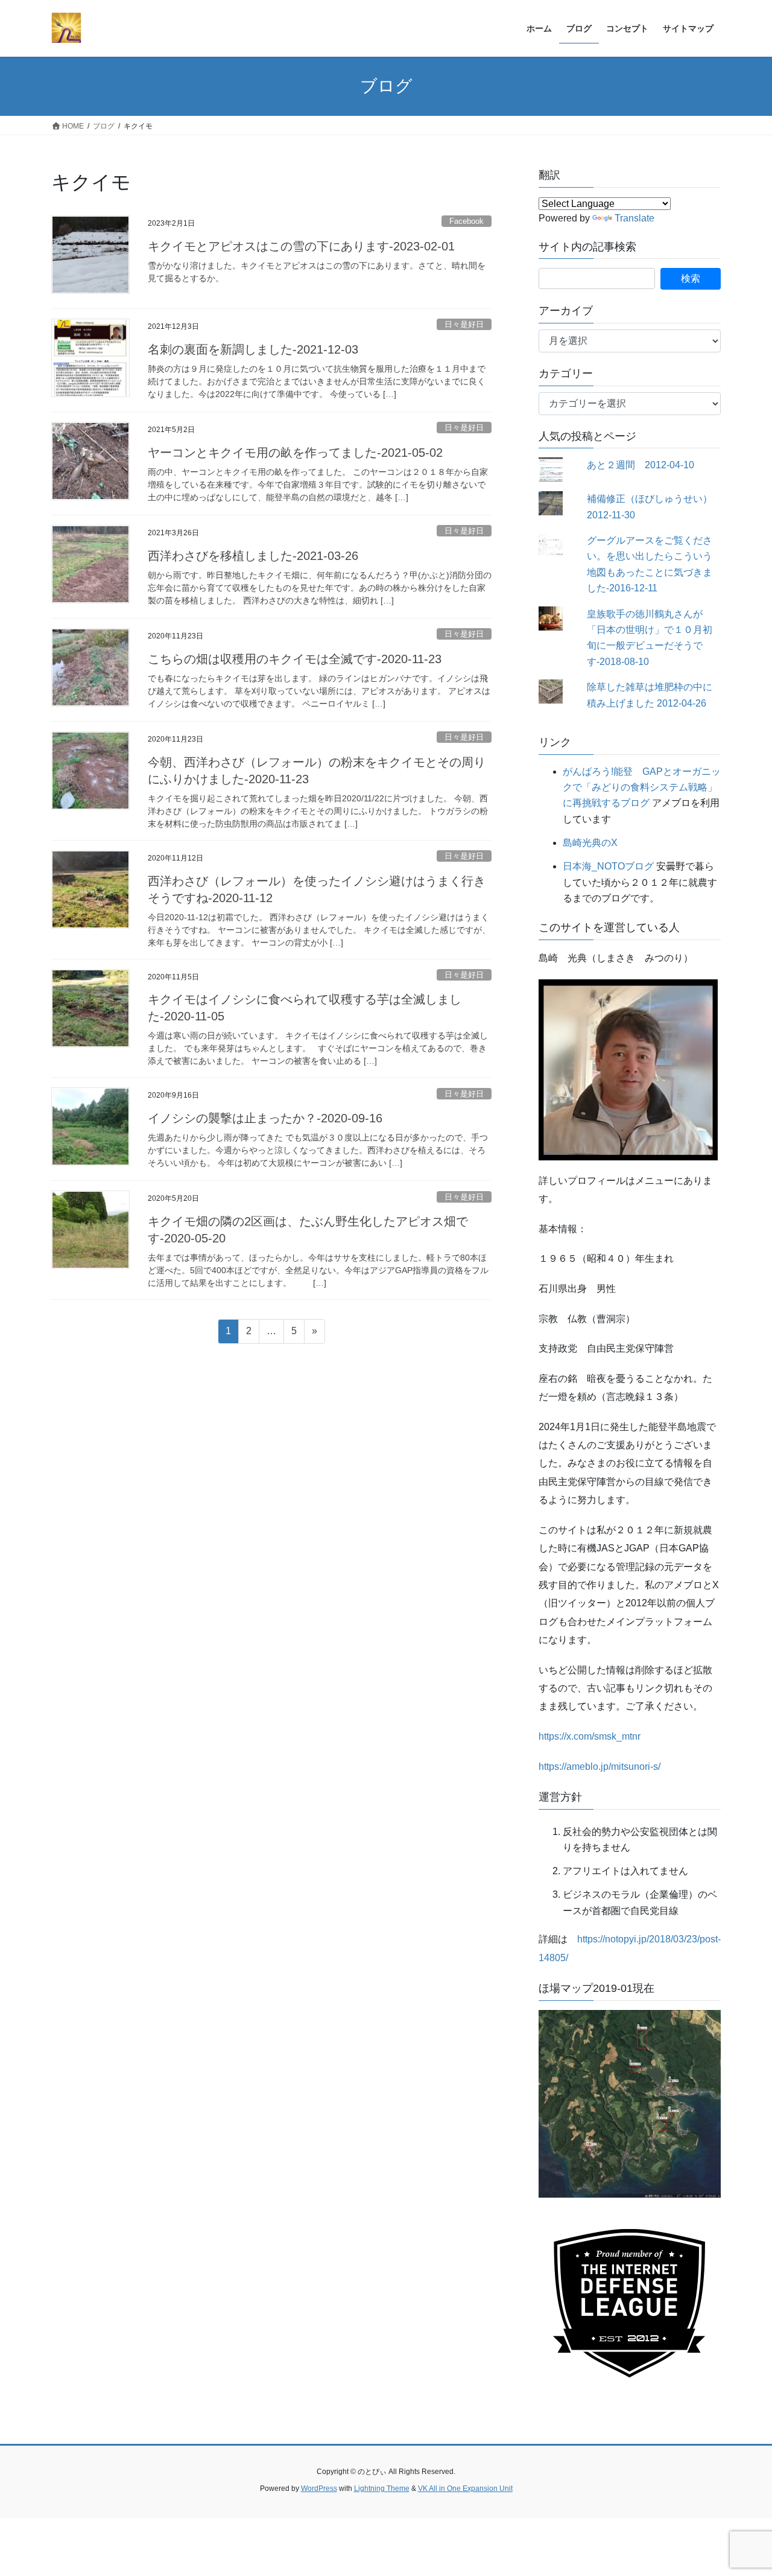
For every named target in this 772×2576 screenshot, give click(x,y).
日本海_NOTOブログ (608, 866)
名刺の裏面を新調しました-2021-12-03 (253, 349)
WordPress (319, 2489)
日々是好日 (464, 324)
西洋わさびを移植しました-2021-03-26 (253, 556)
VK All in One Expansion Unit (465, 2489)
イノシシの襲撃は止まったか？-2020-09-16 (265, 1118)
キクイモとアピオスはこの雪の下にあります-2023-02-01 (301, 246)
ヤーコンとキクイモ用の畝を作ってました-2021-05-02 (295, 453)
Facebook (467, 221)
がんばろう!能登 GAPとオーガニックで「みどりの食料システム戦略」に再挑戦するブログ (642, 787)
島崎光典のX (590, 843)
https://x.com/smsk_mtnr (590, 1736)
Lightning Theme (382, 2489)
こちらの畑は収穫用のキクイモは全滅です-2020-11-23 (295, 659)
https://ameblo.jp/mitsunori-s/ (600, 1767)
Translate (634, 218)
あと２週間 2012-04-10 (641, 465)
